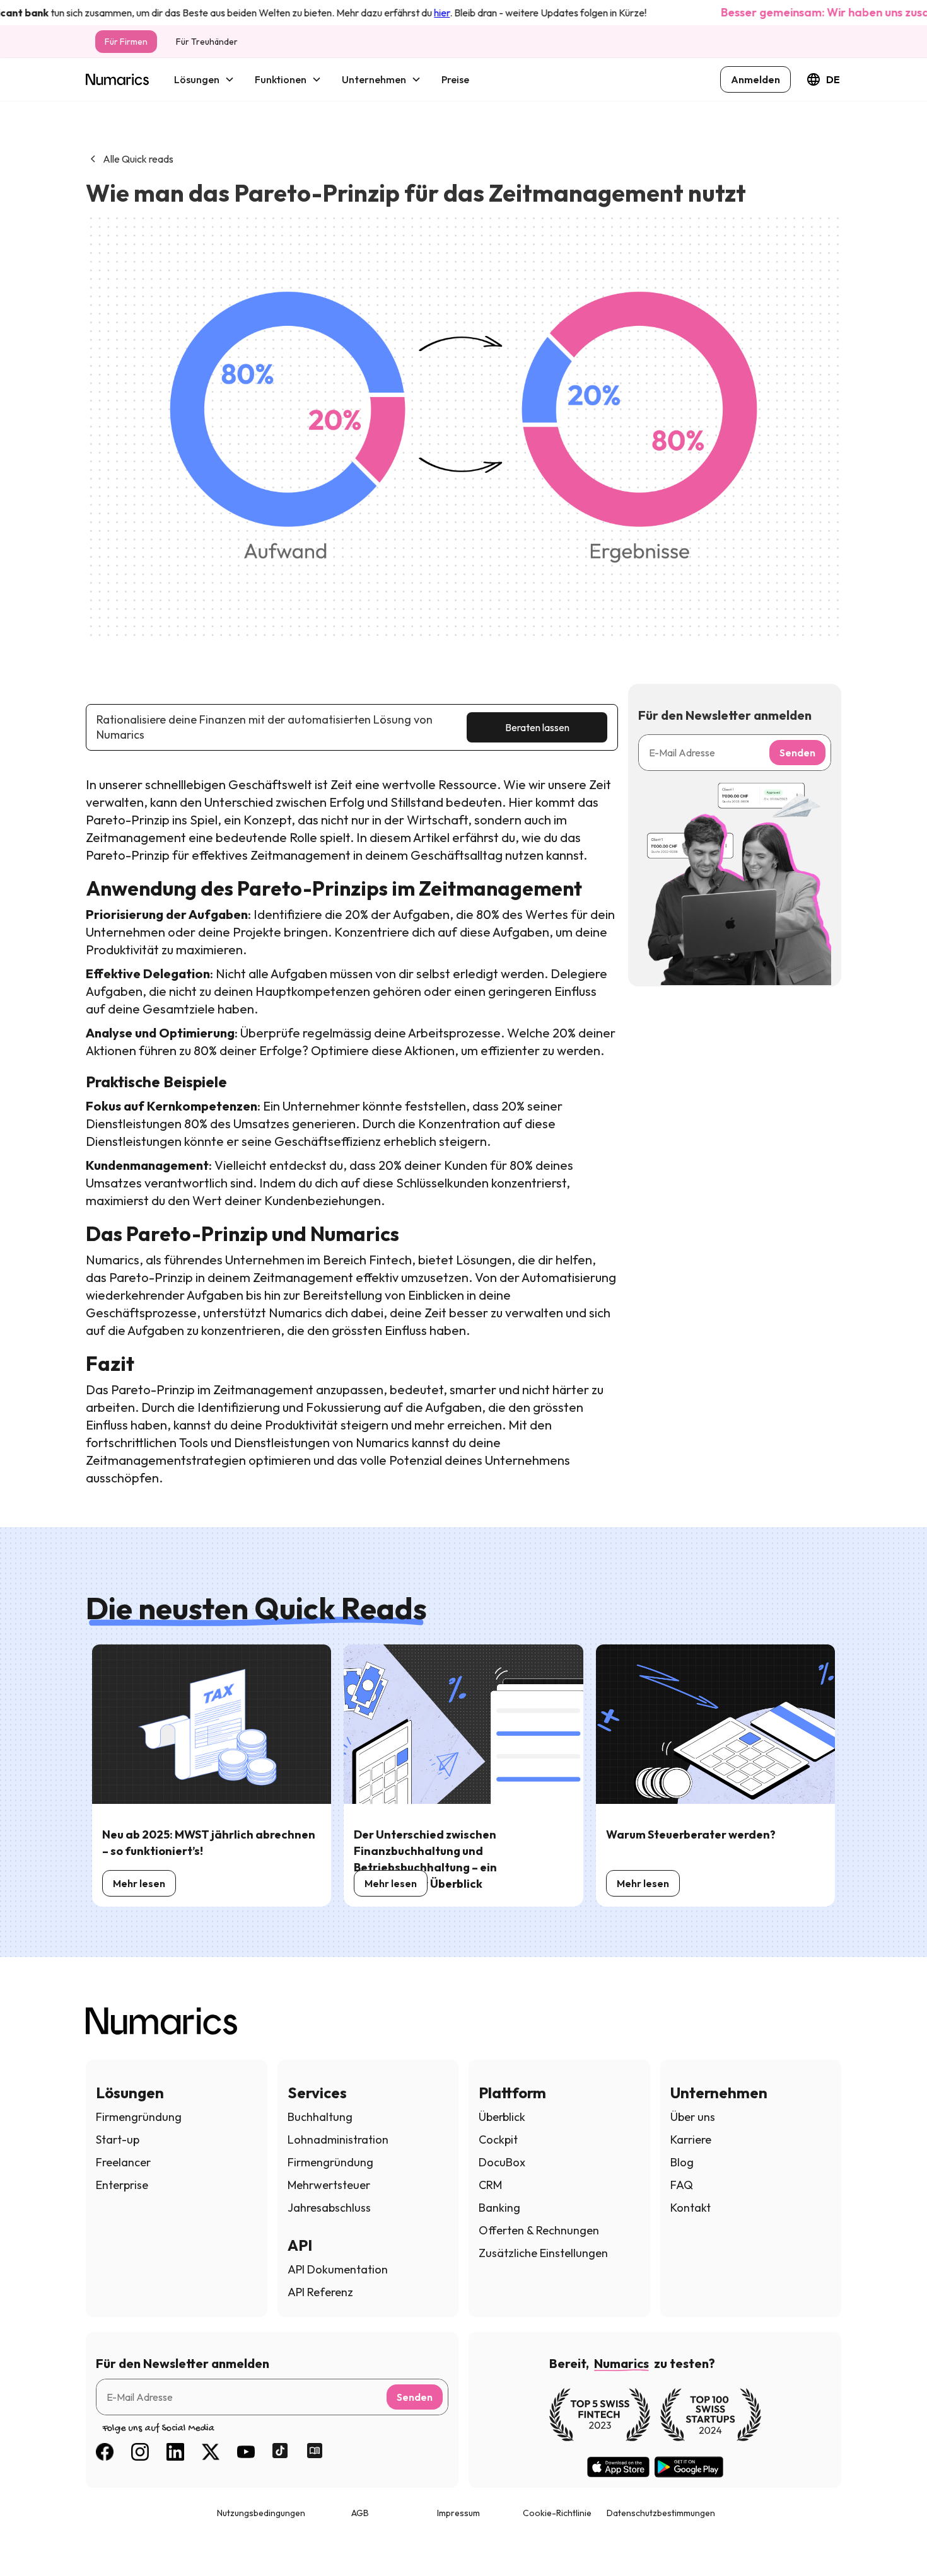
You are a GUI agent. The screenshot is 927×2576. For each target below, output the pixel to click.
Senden (797, 753)
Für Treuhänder (207, 42)
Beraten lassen (537, 727)
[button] (204, 79)
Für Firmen (126, 42)
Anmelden (755, 79)
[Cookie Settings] (33, 2543)
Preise (455, 79)
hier (408, 13)
